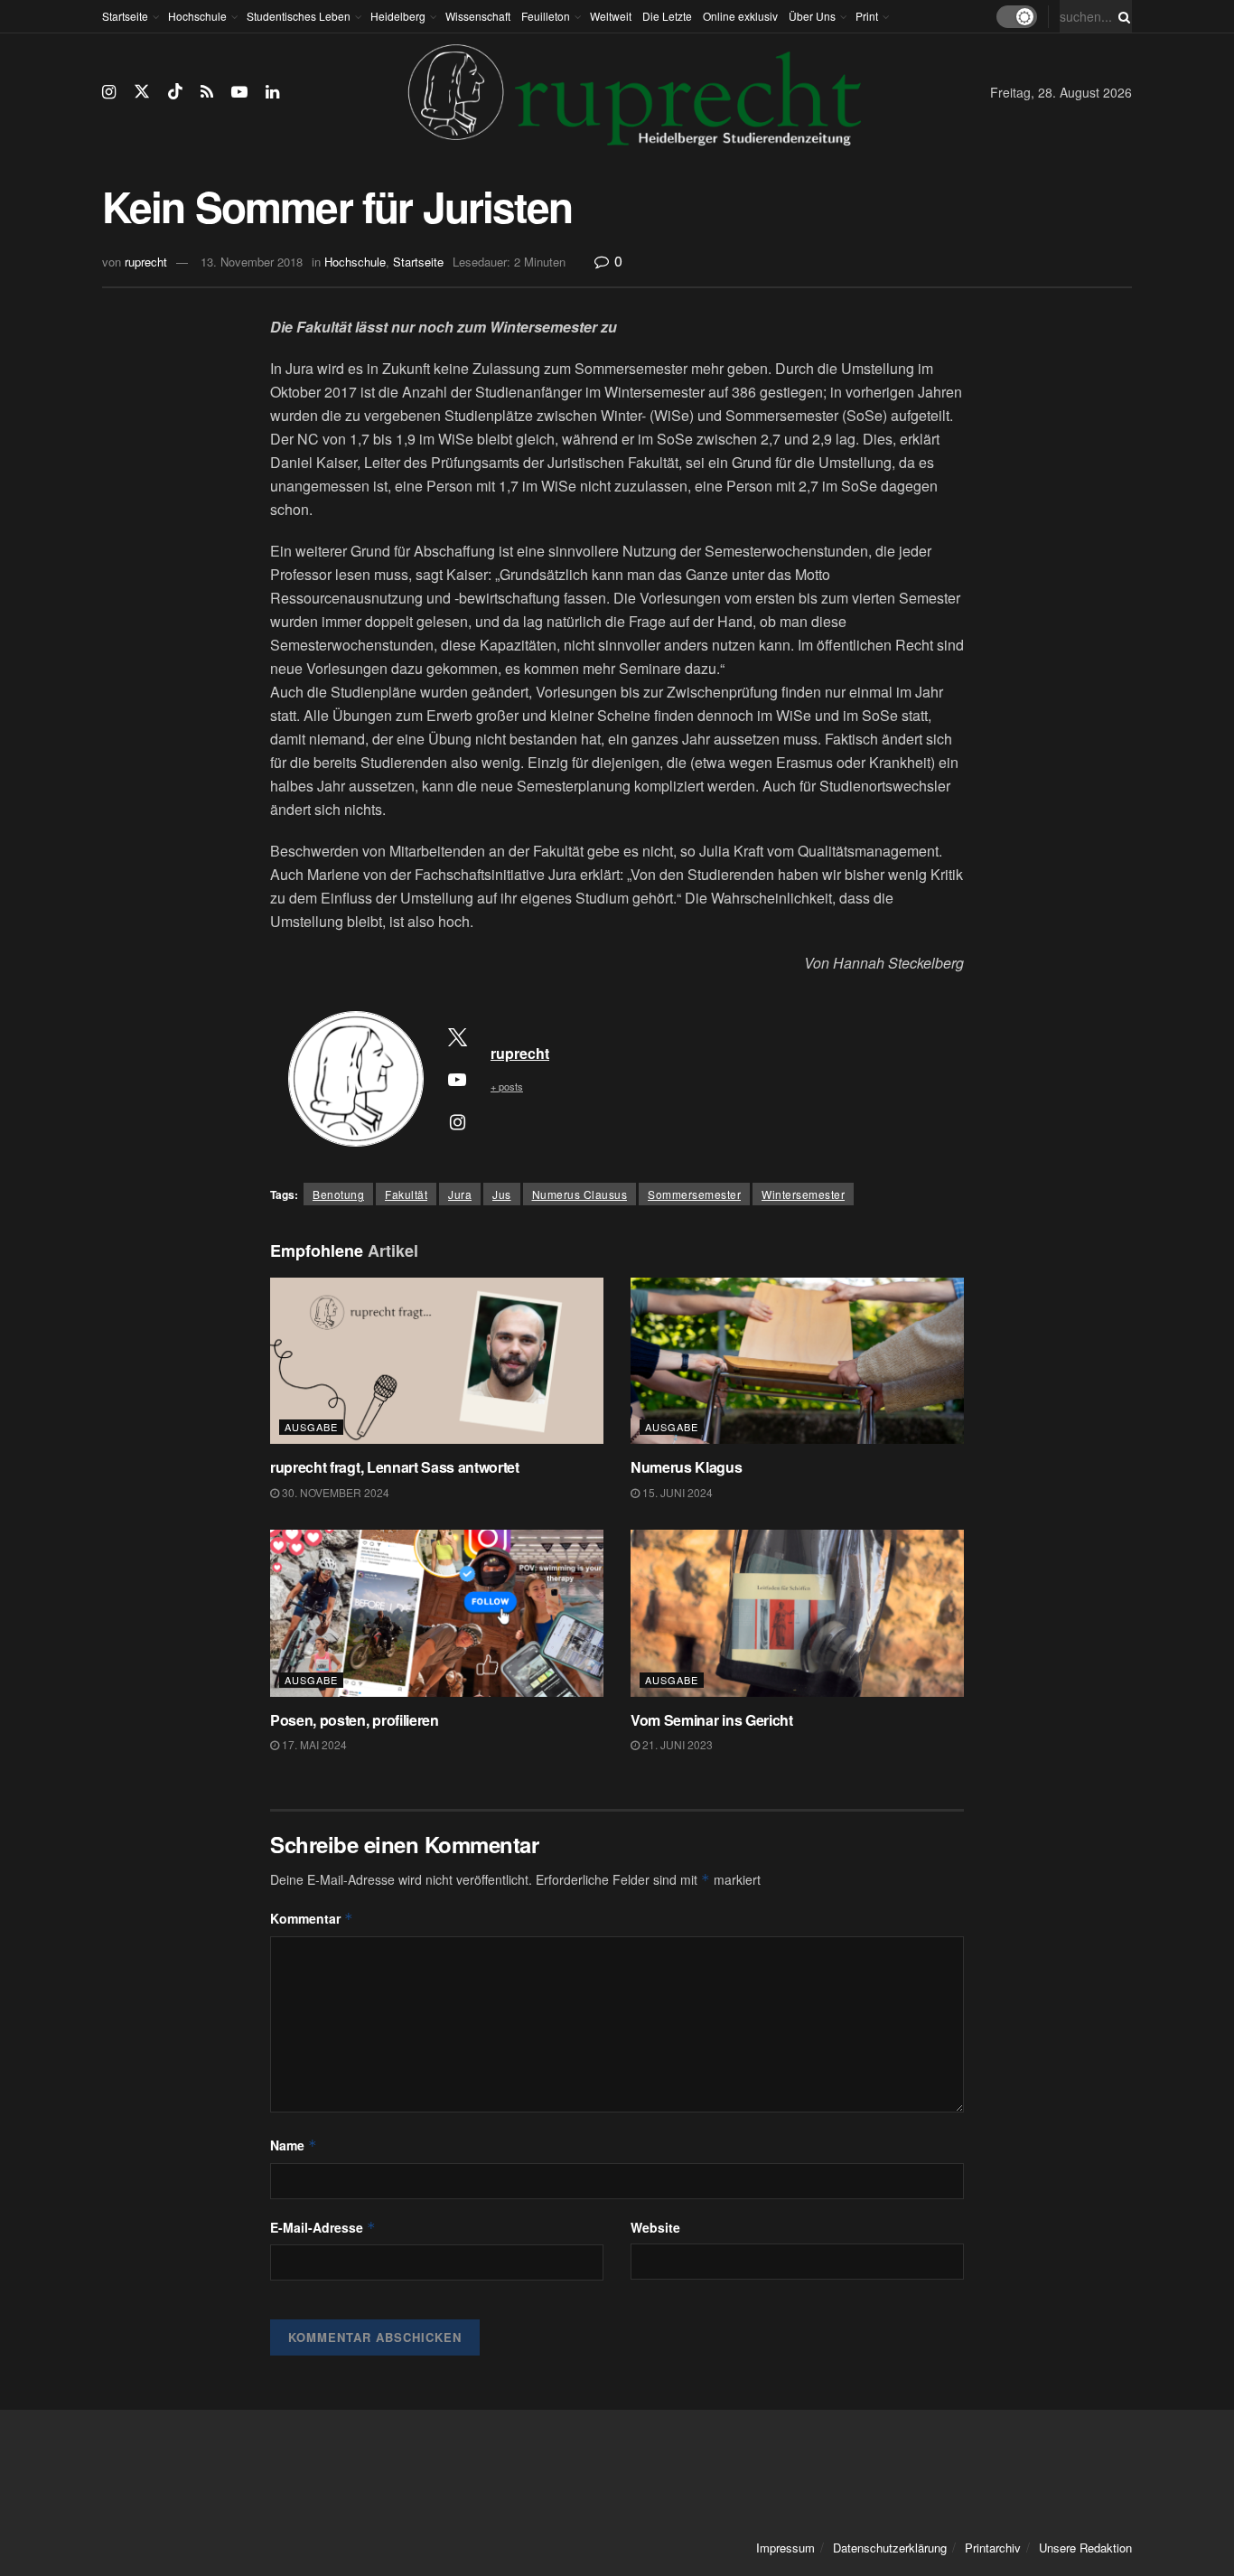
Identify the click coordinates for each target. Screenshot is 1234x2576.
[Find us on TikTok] (175, 92)
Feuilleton (546, 16)
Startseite (125, 16)
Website (655, 2227)
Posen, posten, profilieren (355, 1720)
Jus (502, 1194)
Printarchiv (993, 2548)
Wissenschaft (478, 16)
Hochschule (197, 16)
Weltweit (611, 16)
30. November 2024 (334, 1492)
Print (867, 16)
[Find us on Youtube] (239, 92)
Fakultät (406, 1194)
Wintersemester (803, 1194)
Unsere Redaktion (1085, 2548)
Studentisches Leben (299, 16)
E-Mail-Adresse (323, 2227)
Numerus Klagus (687, 1467)
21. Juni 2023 (676, 1744)
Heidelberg (398, 16)
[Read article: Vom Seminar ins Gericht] (797, 1613)
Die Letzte (667, 16)
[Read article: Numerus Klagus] (797, 1361)
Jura (460, 1194)
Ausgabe (311, 1427)
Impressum (785, 2548)
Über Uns (812, 16)
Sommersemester (694, 1194)
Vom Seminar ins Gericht (712, 1720)
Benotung (338, 1194)
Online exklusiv (740, 16)
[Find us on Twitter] (142, 92)
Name (294, 2145)
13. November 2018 (252, 262)
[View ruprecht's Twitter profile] (457, 1036)
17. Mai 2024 (313, 1744)
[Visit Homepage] (635, 92)
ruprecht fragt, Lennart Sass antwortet (395, 1467)
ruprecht (146, 262)
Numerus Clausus (580, 1194)
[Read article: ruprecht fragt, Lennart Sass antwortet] (437, 1361)
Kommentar (312, 1918)
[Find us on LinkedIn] (272, 92)
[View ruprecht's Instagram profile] (457, 1121)
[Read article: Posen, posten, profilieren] (437, 1613)
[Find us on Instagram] (109, 92)
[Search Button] (1121, 16)
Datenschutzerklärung (890, 2548)
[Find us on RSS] (207, 92)
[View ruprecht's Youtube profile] (457, 1079)
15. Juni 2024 (676, 1492)
